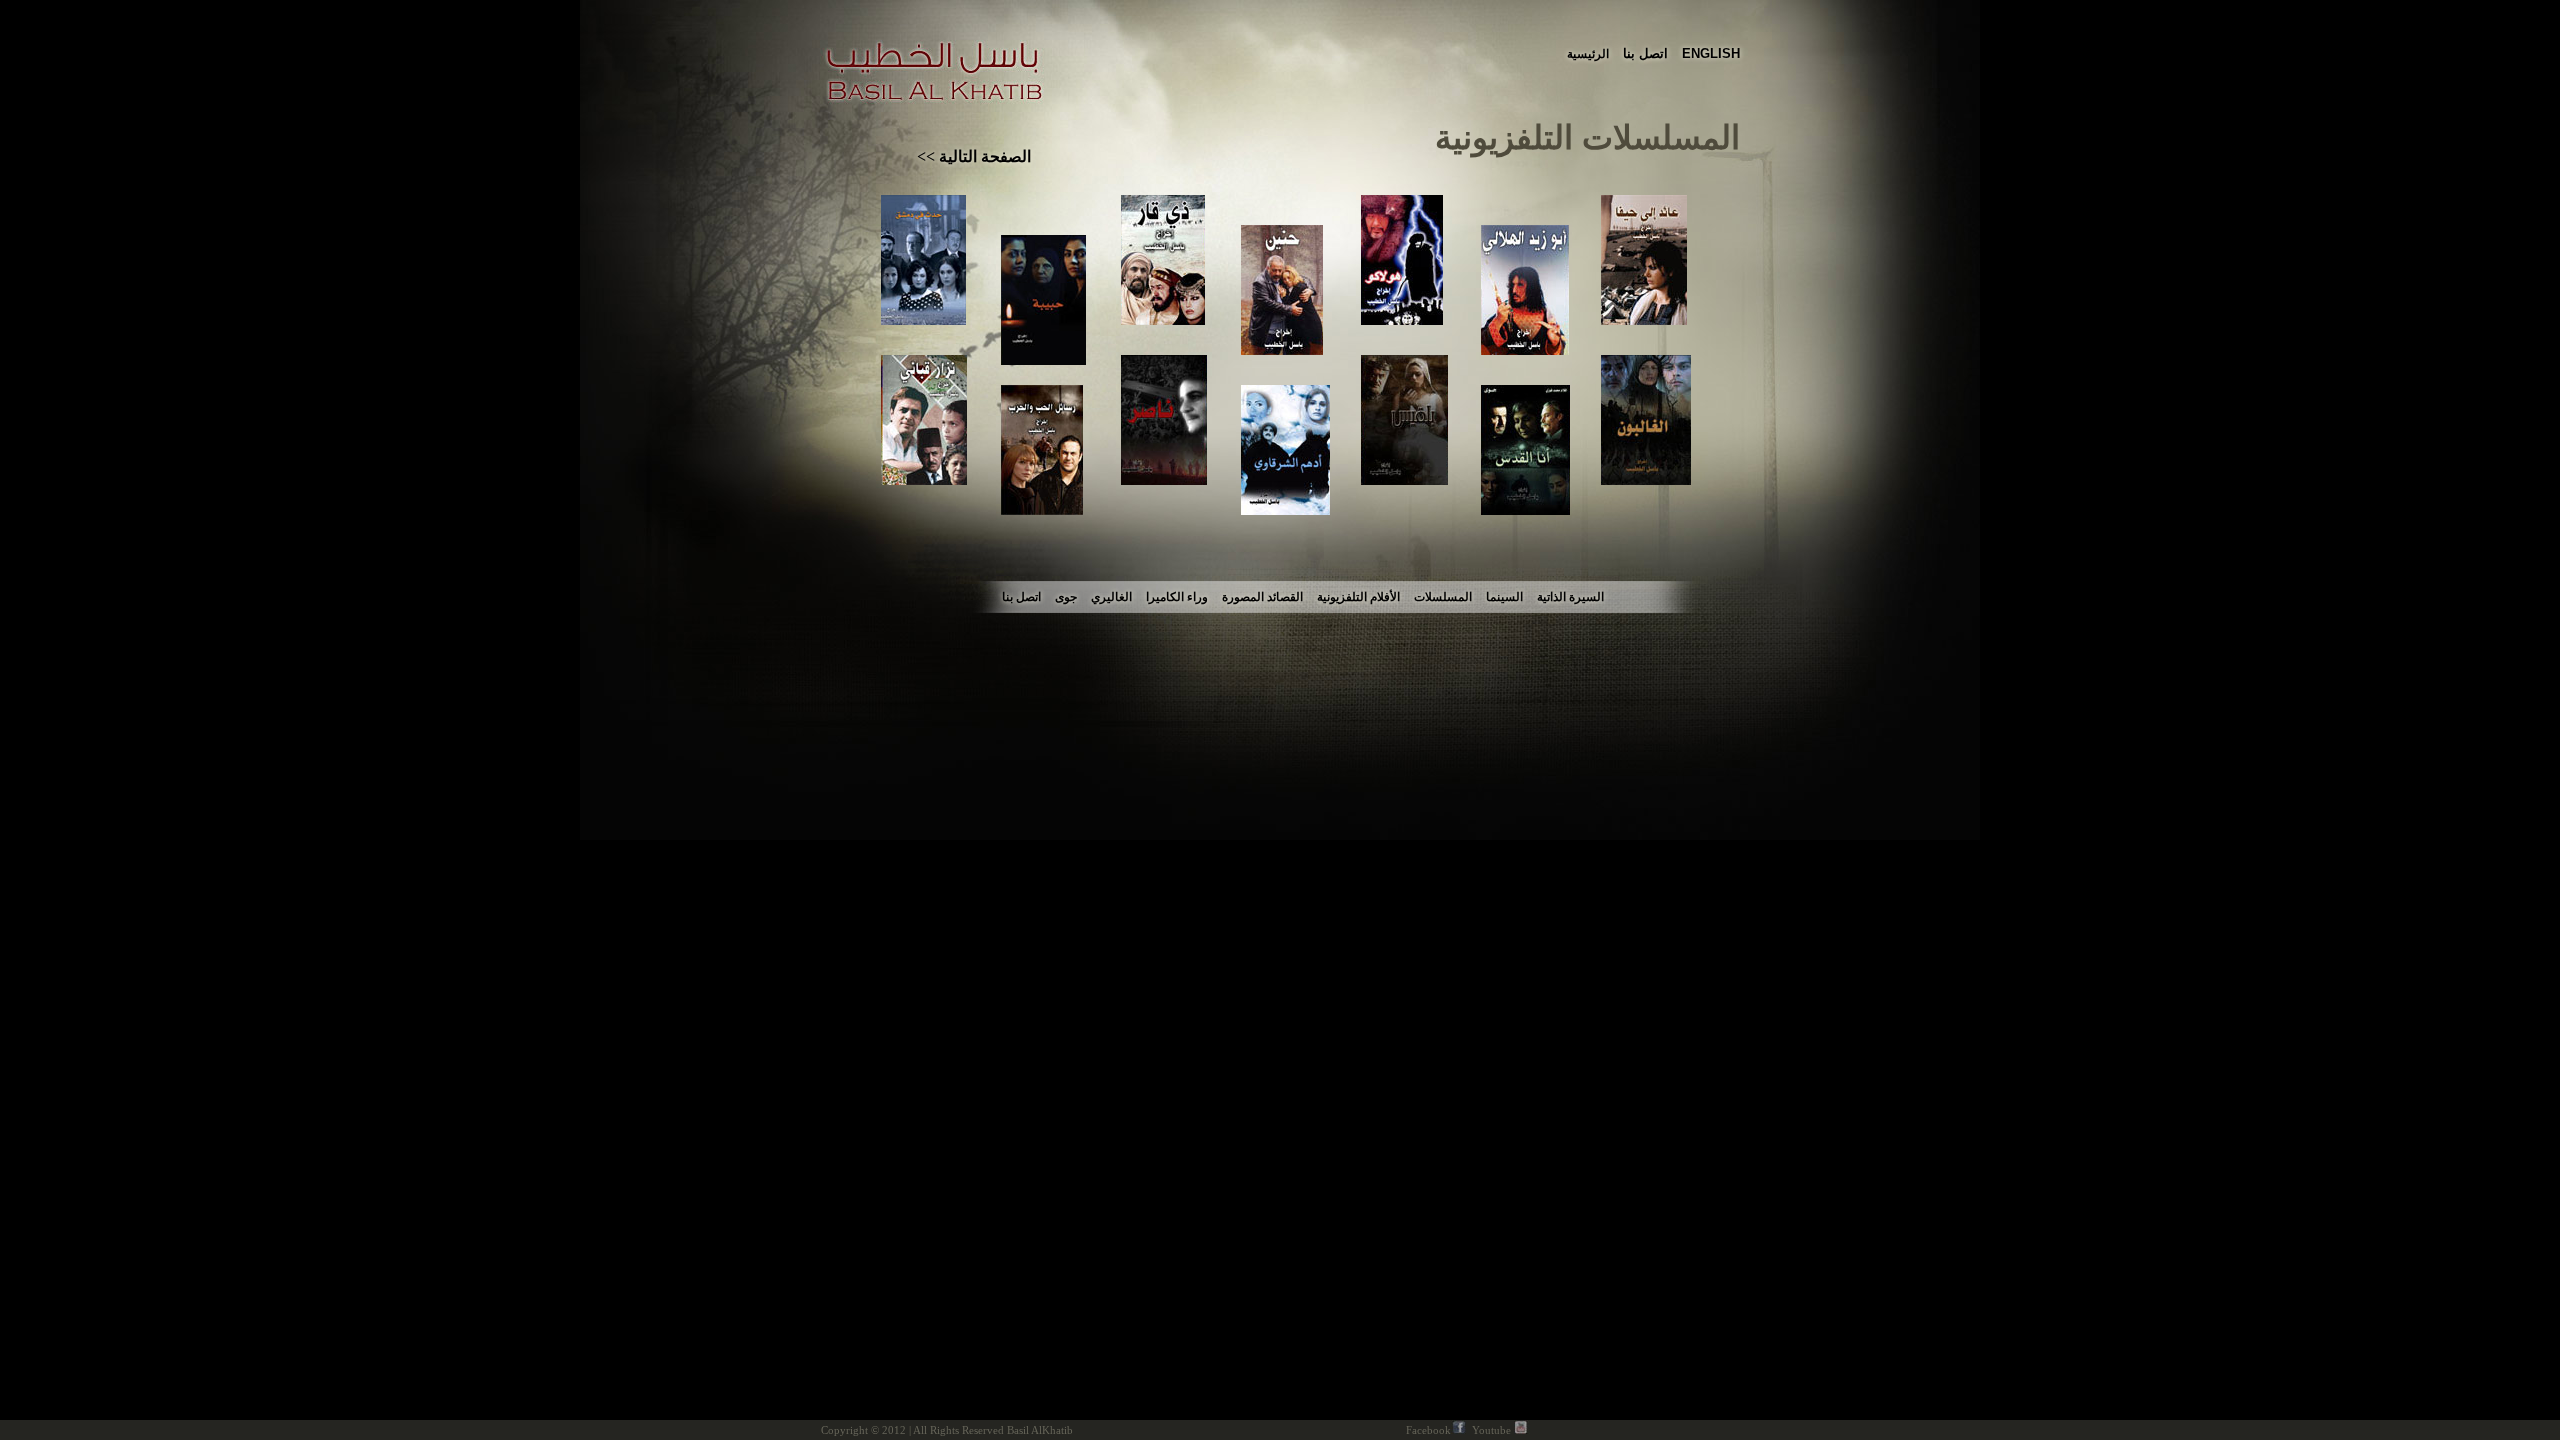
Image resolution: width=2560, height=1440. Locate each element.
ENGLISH (1711, 53)
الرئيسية (1588, 54)
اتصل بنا (1645, 53)
